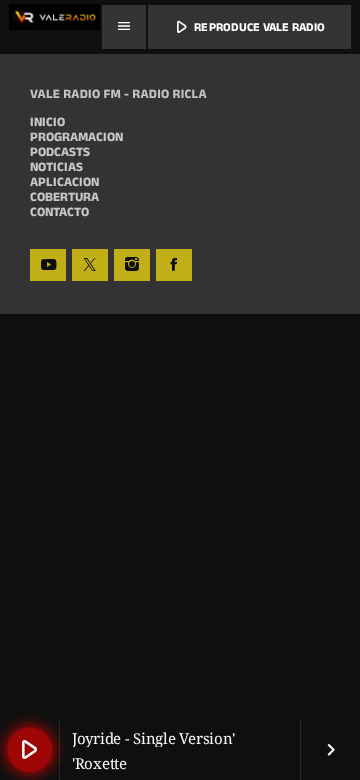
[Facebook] (174, 265)
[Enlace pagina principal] (54, 27)
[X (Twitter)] (90, 265)
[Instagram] (132, 265)
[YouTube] (48, 265)
